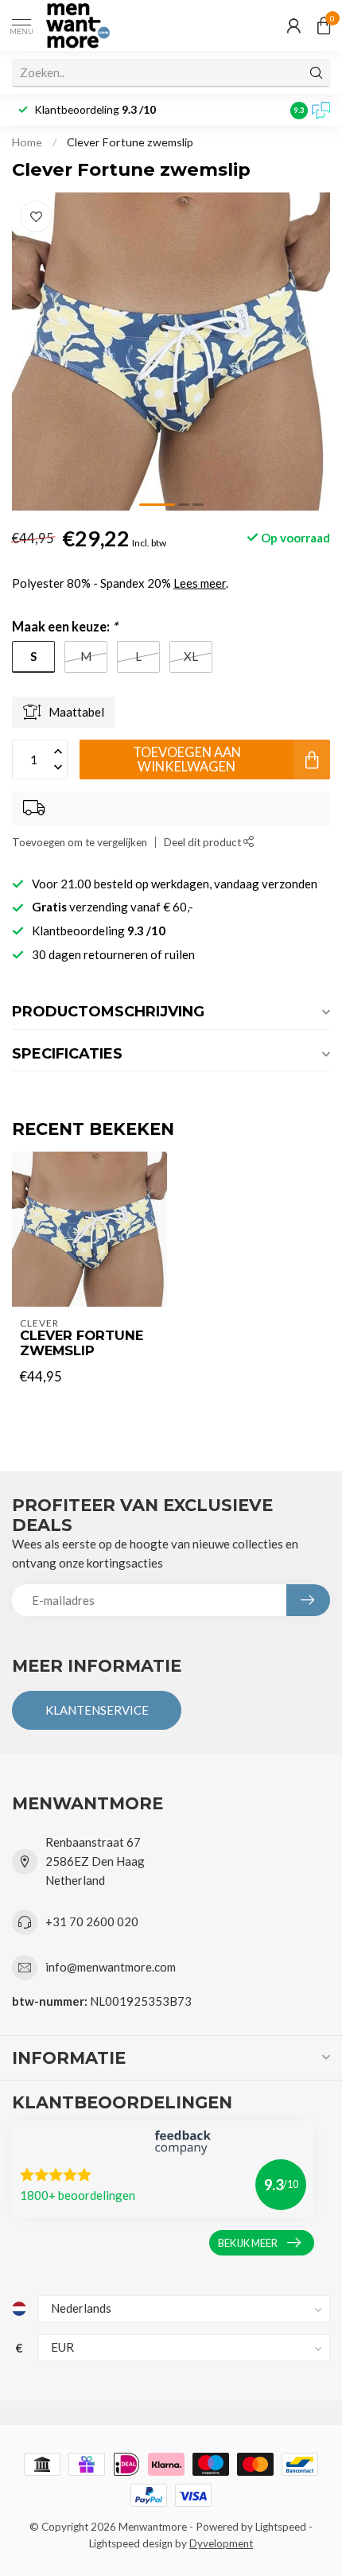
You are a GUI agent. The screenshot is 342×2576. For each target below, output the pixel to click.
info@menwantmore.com (111, 1967)
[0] (324, 25)
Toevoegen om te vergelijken (80, 842)
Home (27, 142)
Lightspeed (281, 2527)
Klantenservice (97, 1710)
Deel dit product (204, 842)
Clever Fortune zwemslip (130, 142)
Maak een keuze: (65, 627)
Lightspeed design (131, 2543)
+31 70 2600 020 (92, 1921)
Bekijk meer (248, 2243)
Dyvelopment (221, 2543)
